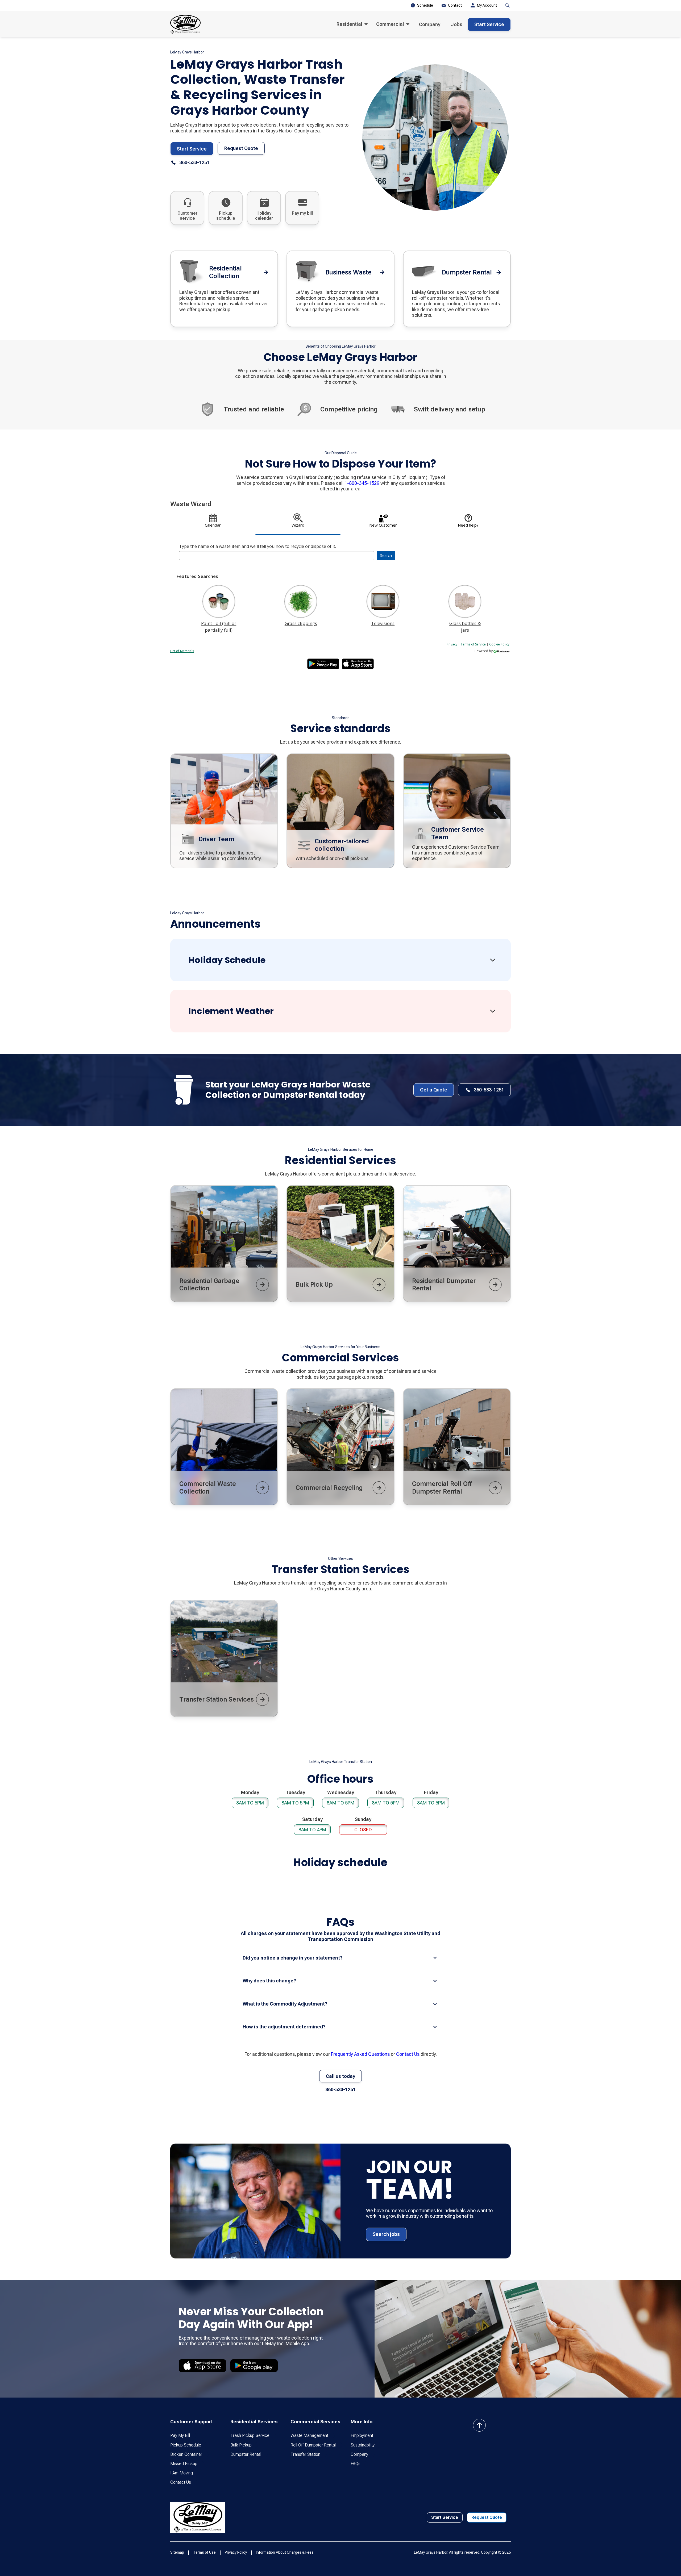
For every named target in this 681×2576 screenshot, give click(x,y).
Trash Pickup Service (250, 2435)
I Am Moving (182, 2473)
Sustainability (363, 2445)
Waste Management (309, 2435)
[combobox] (277, 556)
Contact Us (408, 2054)
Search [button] (386, 555)
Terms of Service (473, 644)
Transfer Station (305, 2454)
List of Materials (182, 651)
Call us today (340, 2076)
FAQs (356, 2464)
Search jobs (386, 2234)
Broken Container (186, 2454)
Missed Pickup (184, 2464)
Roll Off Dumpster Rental (313, 2445)
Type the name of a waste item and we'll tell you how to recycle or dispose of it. (258, 546)
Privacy (452, 644)
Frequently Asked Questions (360, 2054)
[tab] (213, 522)
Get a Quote (434, 1090)
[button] (352, 24)
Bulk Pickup (241, 2445)
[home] (185, 24)
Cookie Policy (499, 644)
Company (430, 24)
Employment (362, 2435)
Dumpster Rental (246, 2454)
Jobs (457, 24)
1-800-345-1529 (362, 483)
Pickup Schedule (186, 2445)
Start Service (489, 24)
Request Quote (241, 148)
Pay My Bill (180, 2435)
